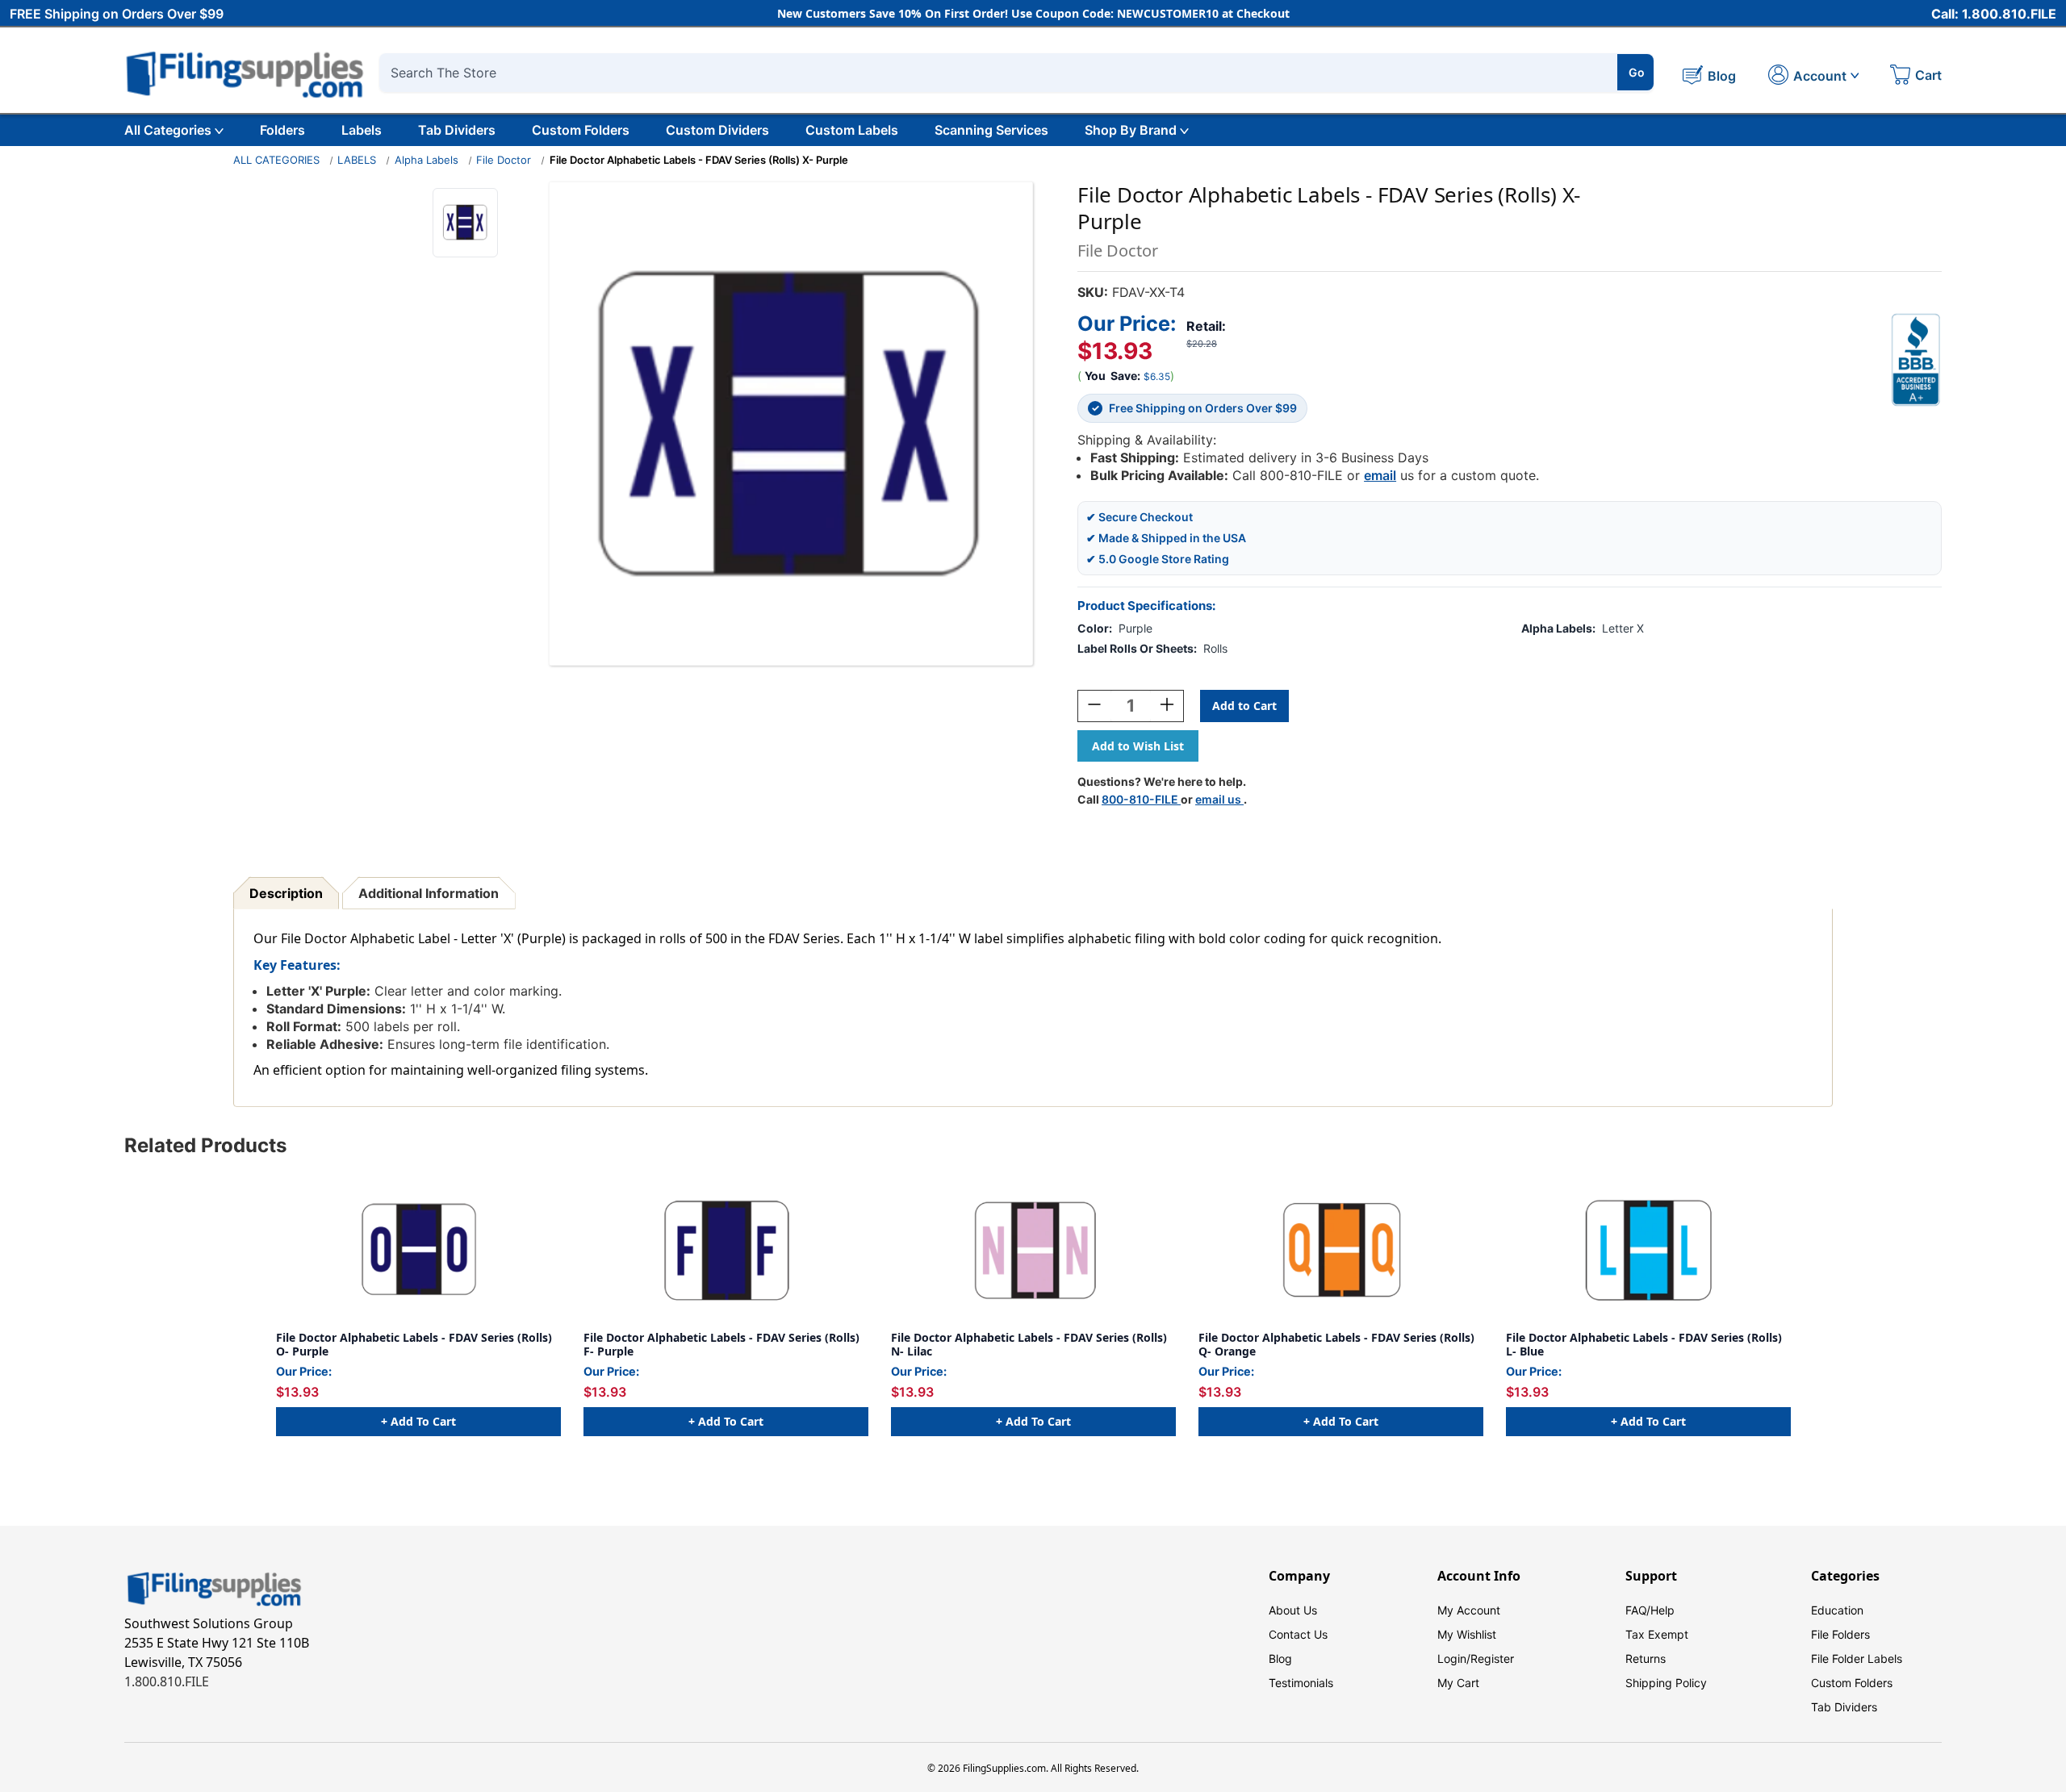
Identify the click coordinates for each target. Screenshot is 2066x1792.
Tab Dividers (457, 130)
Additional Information (429, 893)
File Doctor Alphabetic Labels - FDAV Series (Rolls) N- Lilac (1029, 1345)
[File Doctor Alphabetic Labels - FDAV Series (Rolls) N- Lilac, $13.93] (1033, 1251)
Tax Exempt (1657, 1634)
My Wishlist (1467, 1634)
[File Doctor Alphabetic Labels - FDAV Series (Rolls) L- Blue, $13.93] (1648, 1251)
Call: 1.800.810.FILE (1994, 14)
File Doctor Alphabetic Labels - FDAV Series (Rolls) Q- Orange (1336, 1345)
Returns (1646, 1658)
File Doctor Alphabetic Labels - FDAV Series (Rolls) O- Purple (414, 1345)
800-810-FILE (1141, 799)
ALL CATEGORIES (276, 160)
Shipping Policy (1666, 1683)
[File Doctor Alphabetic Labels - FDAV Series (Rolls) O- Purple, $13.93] (418, 1251)
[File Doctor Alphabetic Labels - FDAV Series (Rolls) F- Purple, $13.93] (726, 1251)
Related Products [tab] (205, 1145)
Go (1637, 72)
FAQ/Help (1650, 1610)
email (1380, 475)
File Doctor (504, 160)
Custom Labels (852, 130)
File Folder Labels (1857, 1658)
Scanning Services (991, 130)
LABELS (357, 160)
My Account (1469, 1610)
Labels (362, 130)
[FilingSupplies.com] (245, 72)
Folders (282, 130)
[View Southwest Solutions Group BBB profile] (1916, 360)
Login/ (1454, 1658)
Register (1492, 1658)
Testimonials (1301, 1683)
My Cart (1458, 1683)
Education (1837, 1610)
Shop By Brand (1131, 130)
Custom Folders (581, 130)
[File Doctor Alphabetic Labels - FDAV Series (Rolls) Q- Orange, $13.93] (1341, 1251)
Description (286, 893)
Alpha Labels (427, 160)
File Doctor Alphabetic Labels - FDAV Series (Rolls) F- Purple (721, 1345)
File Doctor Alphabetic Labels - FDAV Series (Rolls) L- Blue (1644, 1345)
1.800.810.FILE (167, 1681)
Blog (1280, 1658)
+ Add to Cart (418, 1421)
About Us (1293, 1610)
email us (1219, 799)
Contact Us (1298, 1634)
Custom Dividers (717, 130)
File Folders (1840, 1634)
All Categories (168, 130)
